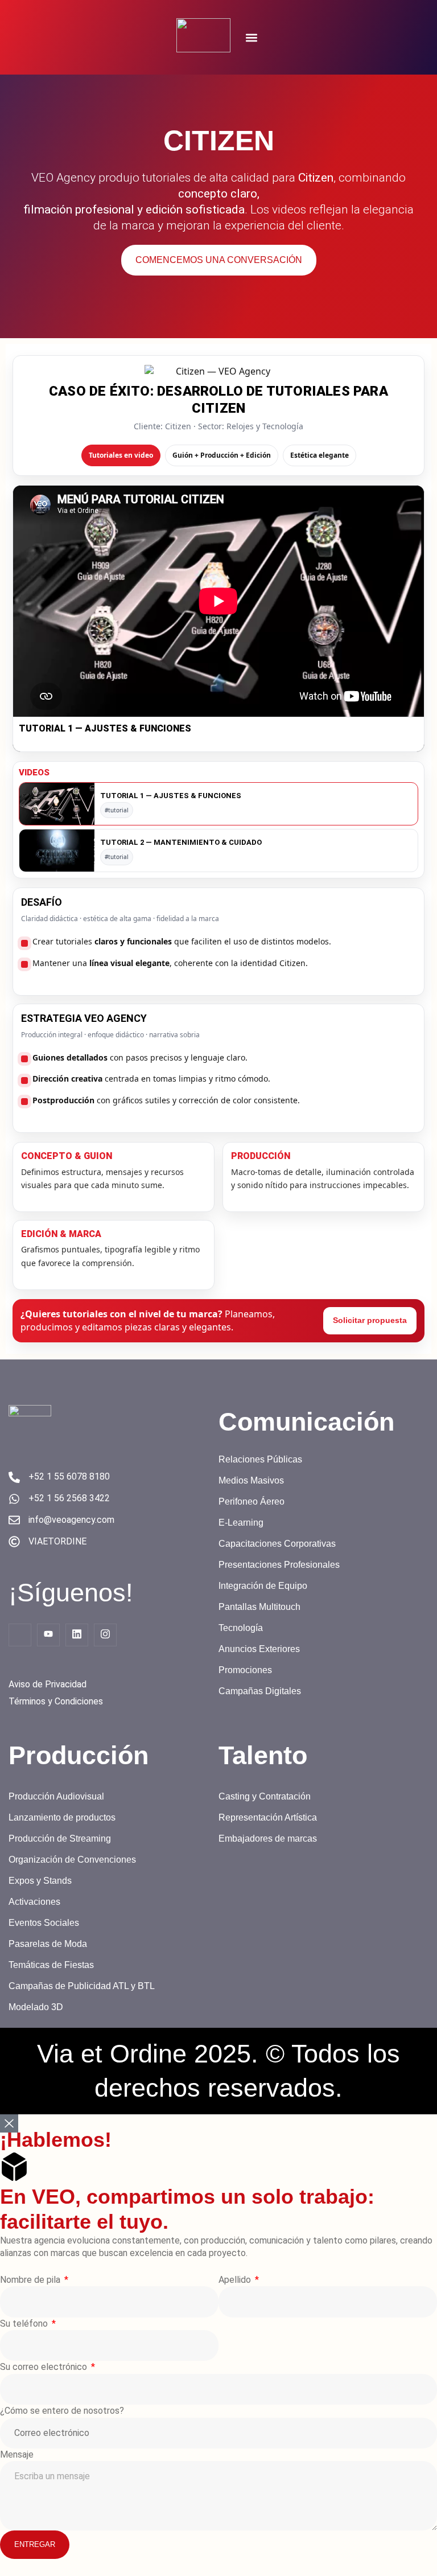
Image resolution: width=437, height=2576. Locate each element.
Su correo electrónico (45, 2367)
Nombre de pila (31, 2280)
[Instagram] (105, 1635)
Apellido (236, 2280)
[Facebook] (20, 1635)
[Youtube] (48, 1635)
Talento (263, 1755)
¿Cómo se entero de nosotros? (62, 2411)
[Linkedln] (77, 1635)
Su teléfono (25, 2324)
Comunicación (306, 1422)
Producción (79, 1755)
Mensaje (17, 2454)
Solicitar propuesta (370, 1320)
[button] (251, 37)
